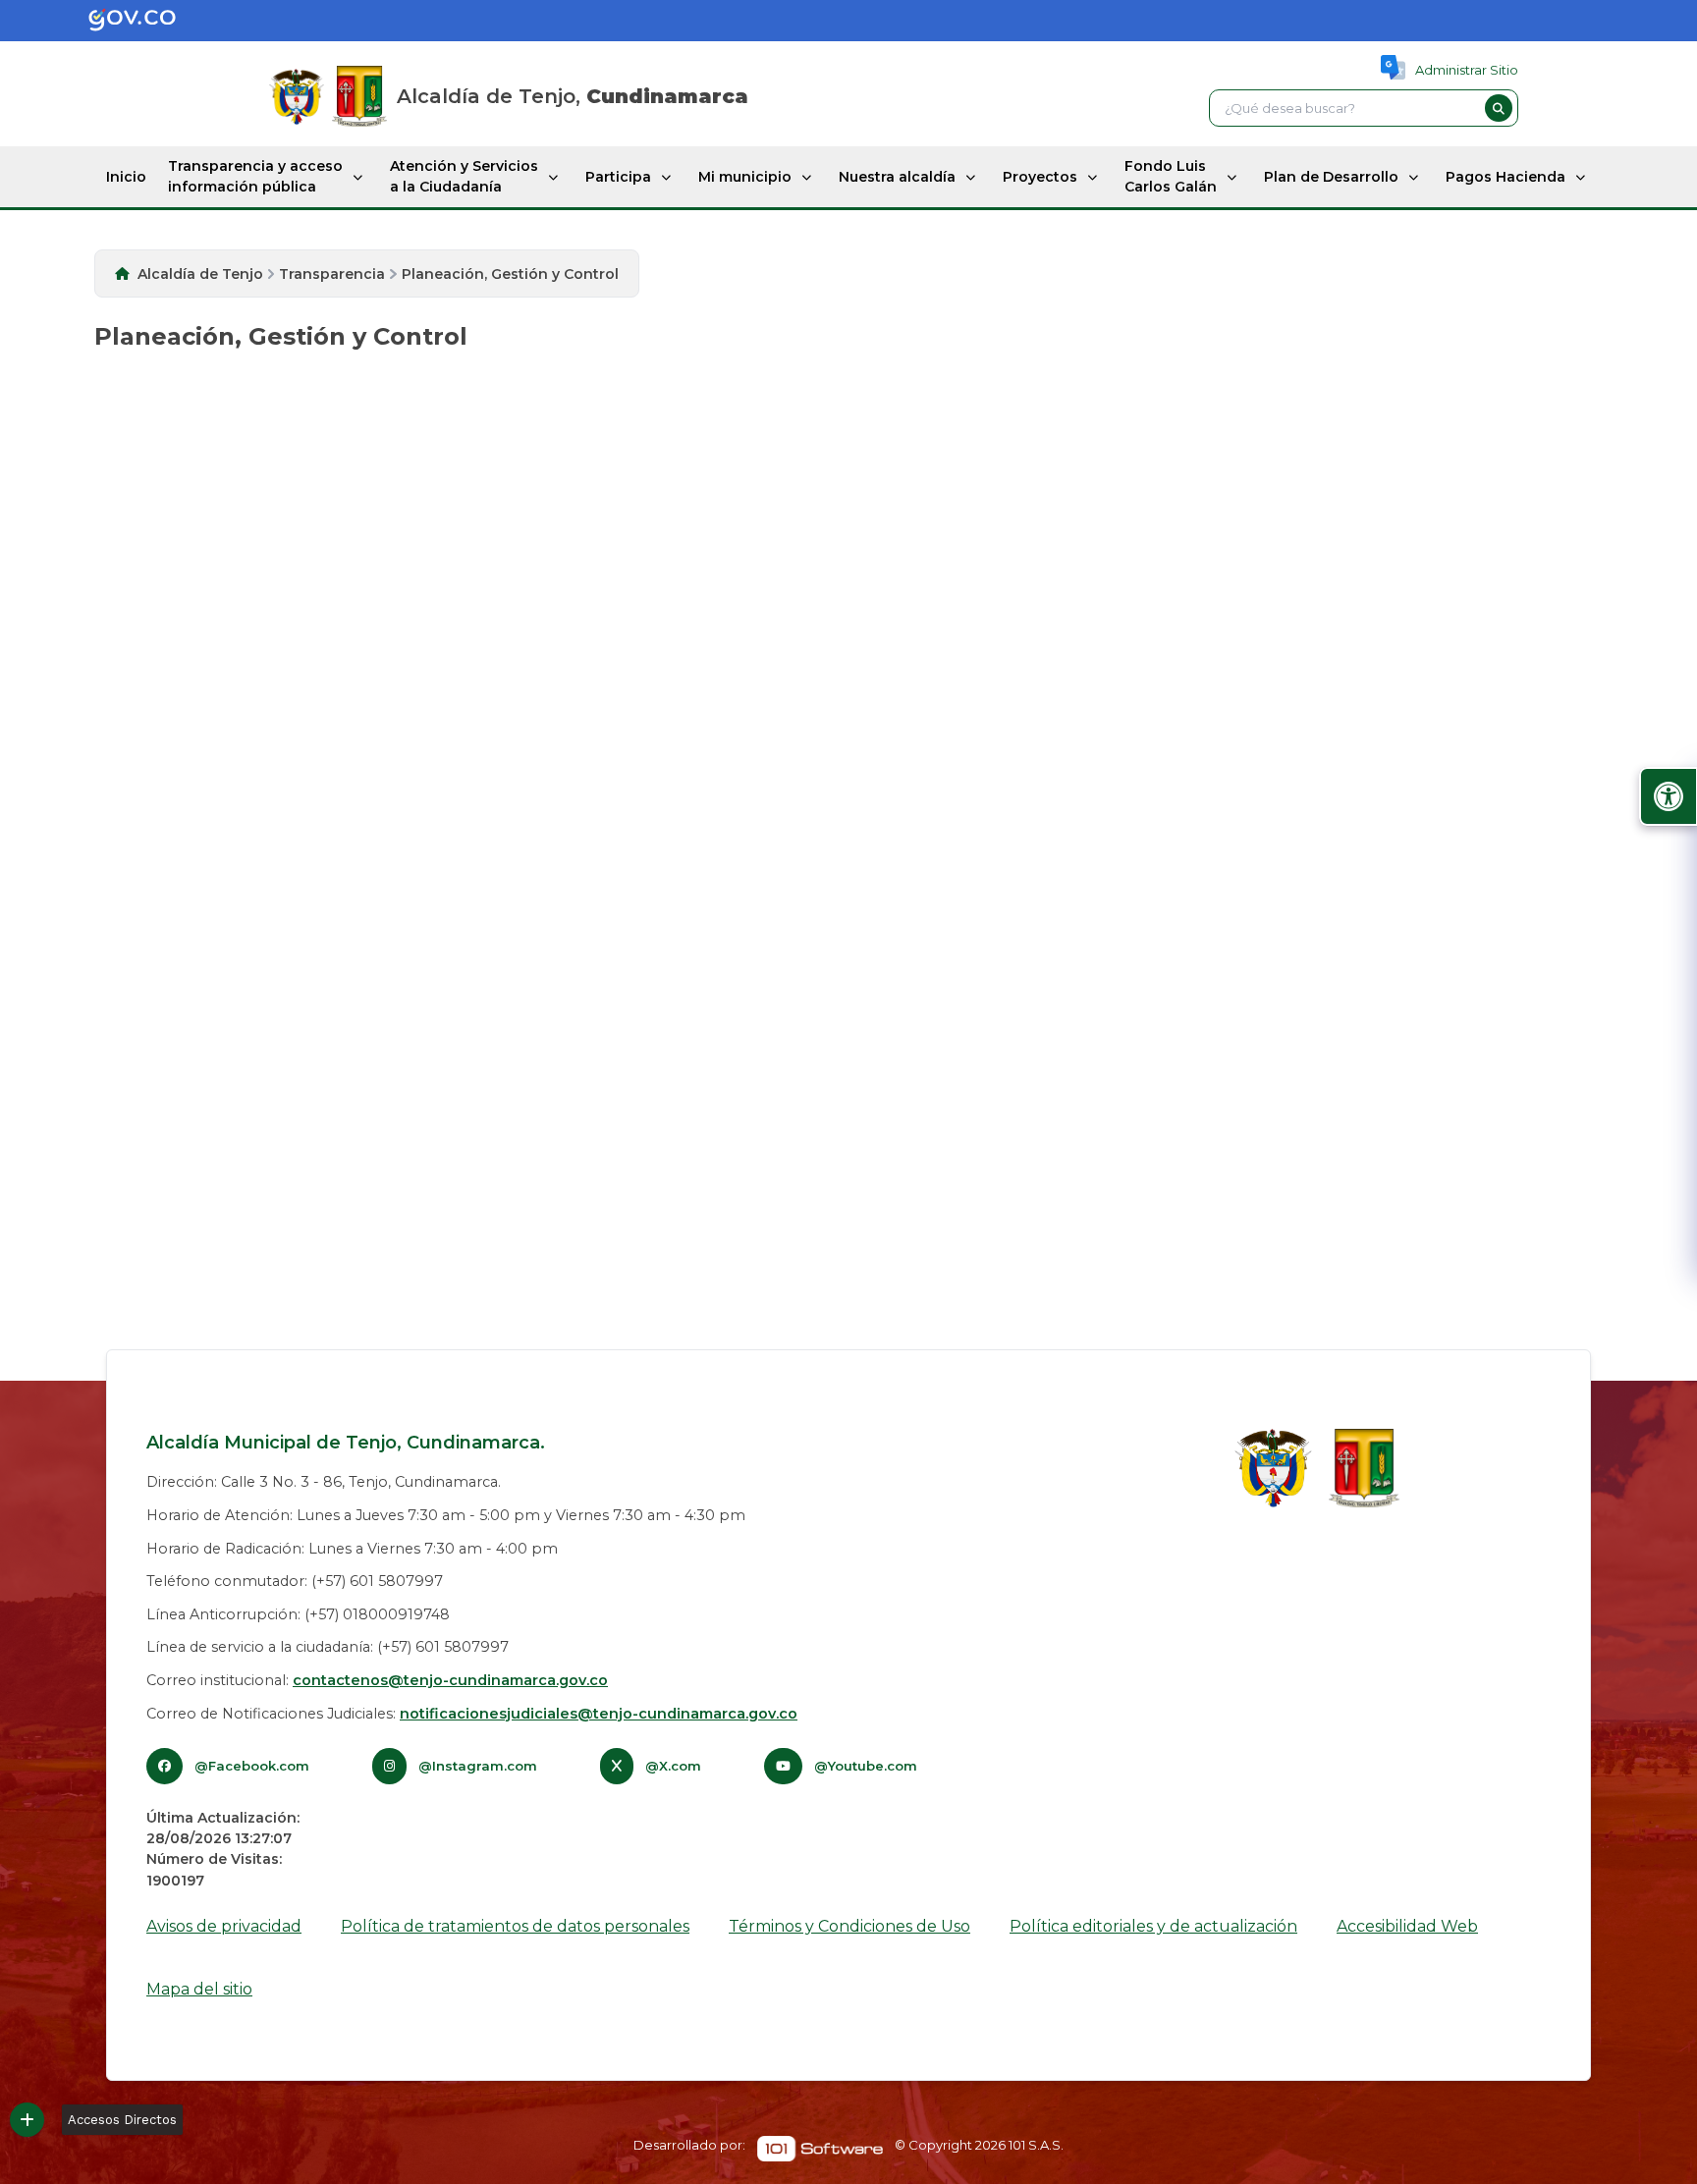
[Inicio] (359, 96)
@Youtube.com (866, 1766)
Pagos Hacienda (1505, 177)
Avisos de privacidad (224, 1926)
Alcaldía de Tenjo (200, 274)
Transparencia (332, 274)
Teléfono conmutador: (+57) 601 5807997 (295, 1581)
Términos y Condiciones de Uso (849, 1926)
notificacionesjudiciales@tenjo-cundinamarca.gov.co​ (599, 1714)
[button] (1499, 108)
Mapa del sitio (199, 1989)
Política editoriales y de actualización (1153, 1926)
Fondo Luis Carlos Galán (1171, 176)
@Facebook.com (252, 1766)
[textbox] (1344, 108)
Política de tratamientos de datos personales (515, 1926)
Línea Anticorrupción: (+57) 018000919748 (298, 1614)
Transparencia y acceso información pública (255, 176)
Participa (618, 177)
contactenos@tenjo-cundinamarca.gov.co (450, 1680)
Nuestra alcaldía (897, 177)
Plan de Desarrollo (1331, 177)
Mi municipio (745, 177)
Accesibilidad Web (1407, 1926)
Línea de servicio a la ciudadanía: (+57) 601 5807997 (328, 1647)
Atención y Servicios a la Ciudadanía (464, 176)
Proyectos (1040, 177)
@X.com (673, 1766)
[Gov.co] (112, 21)
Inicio (126, 177)
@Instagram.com (478, 1766)
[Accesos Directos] (27, 2120)
